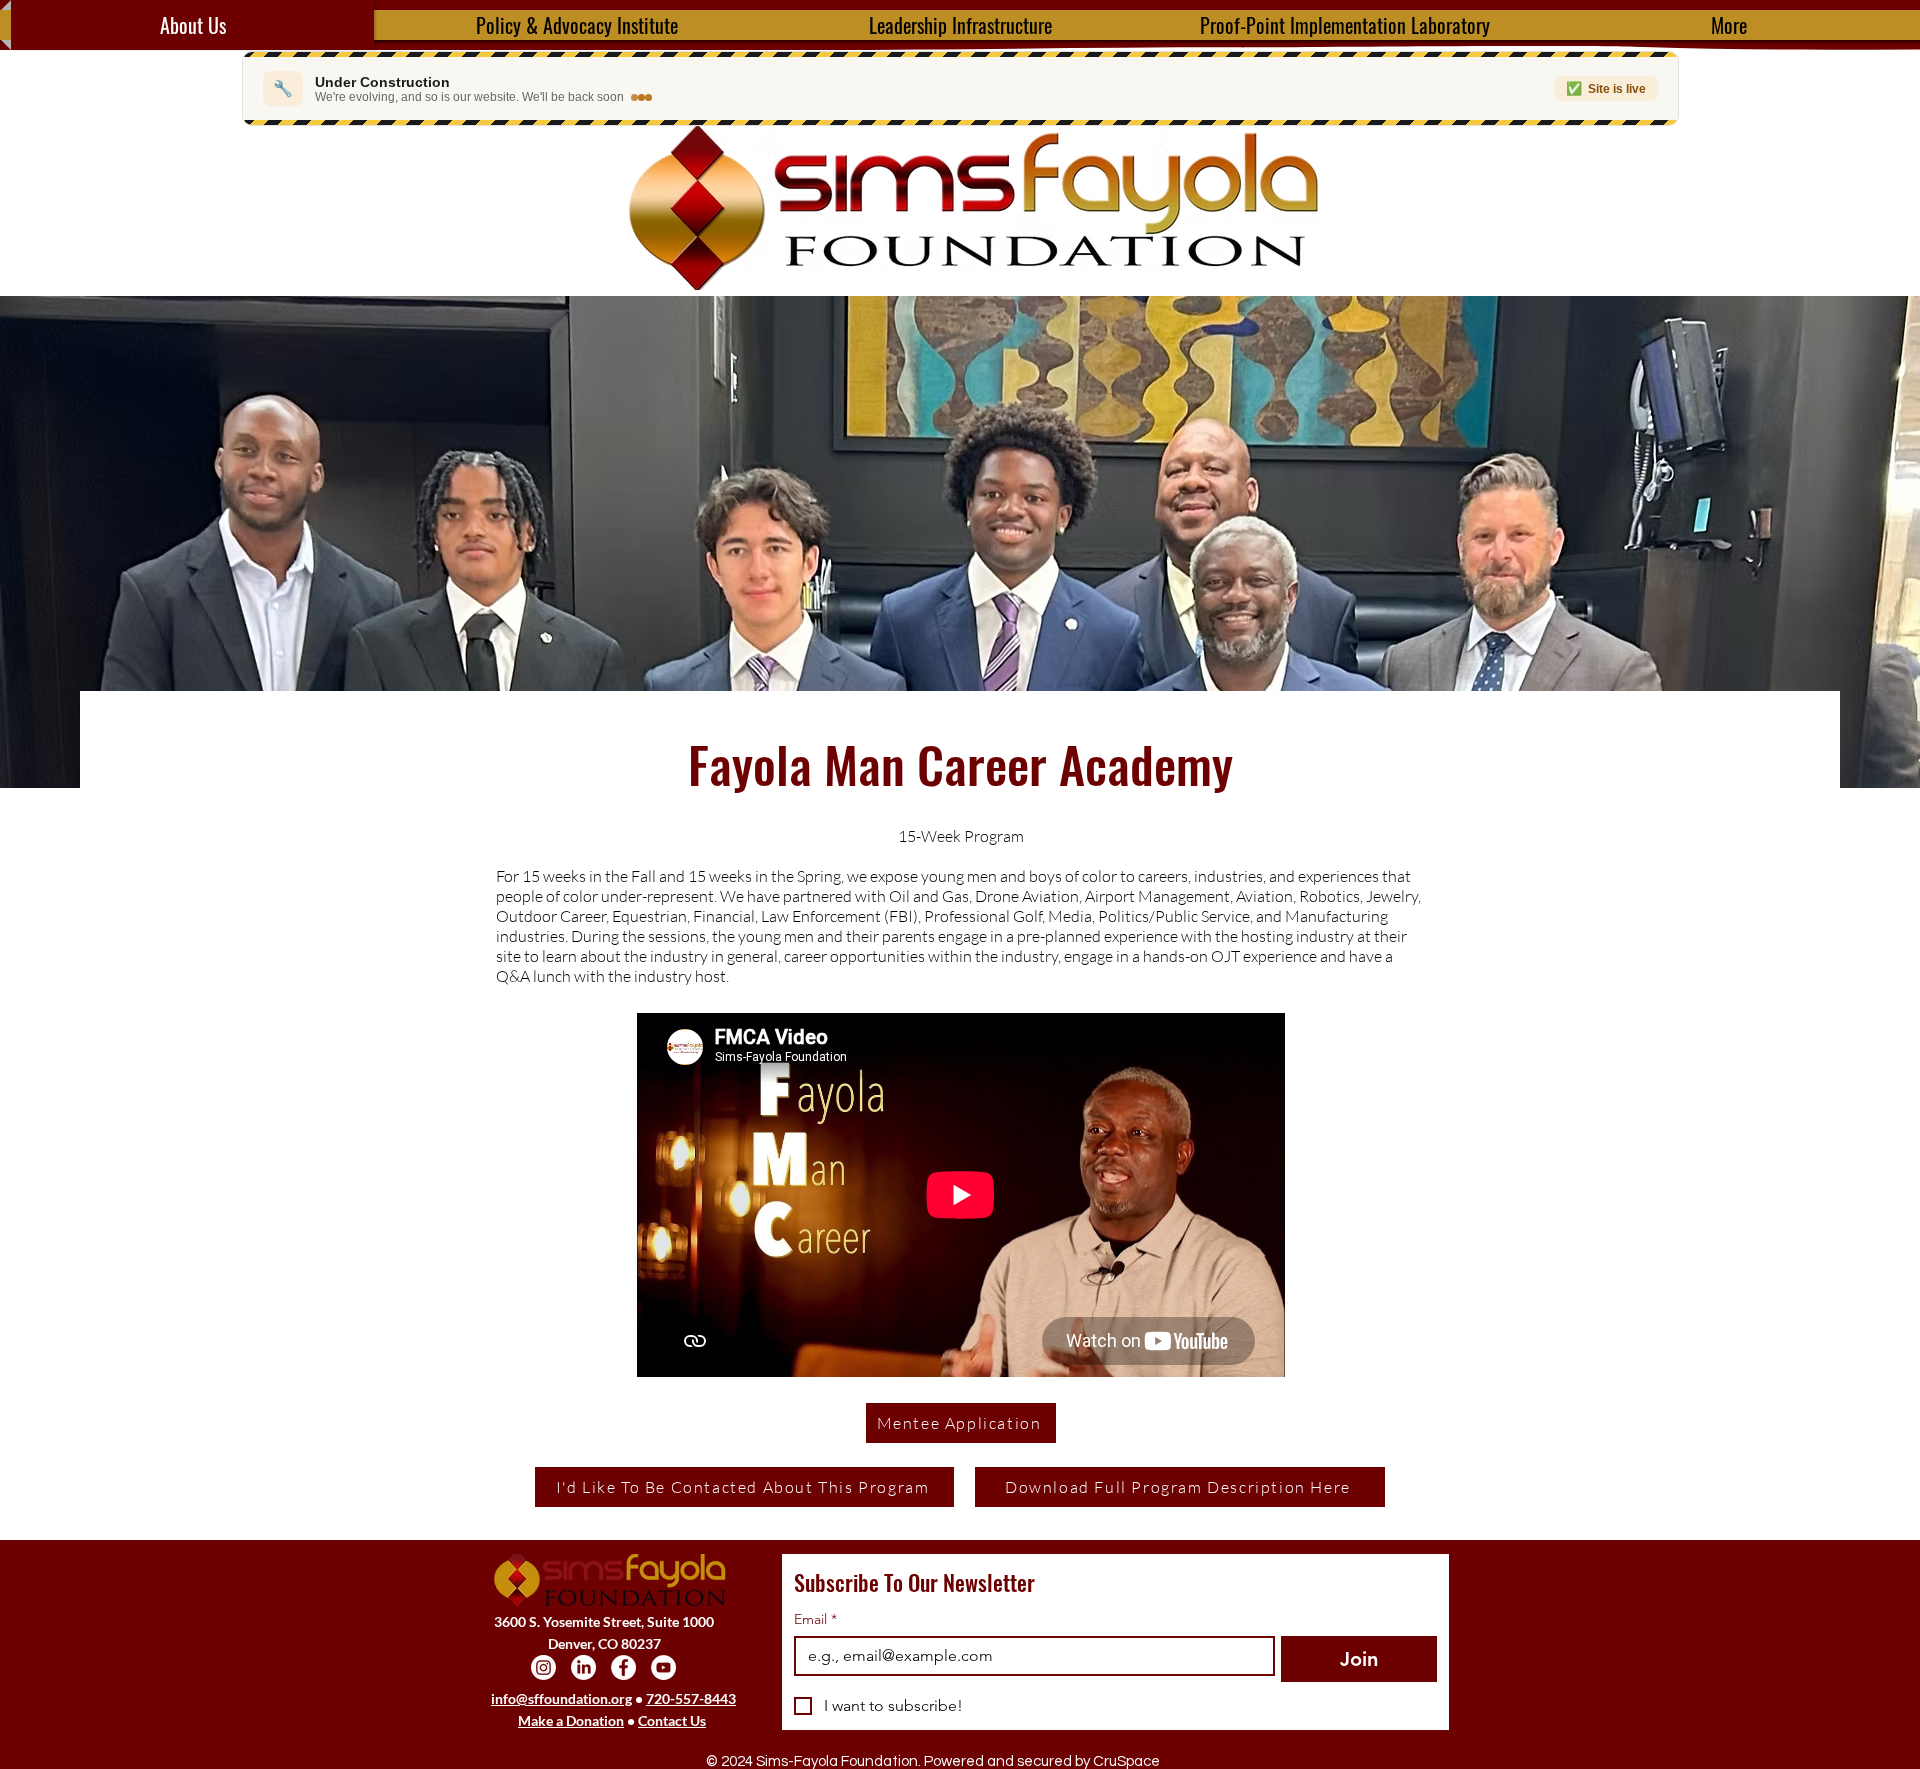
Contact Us (672, 1720)
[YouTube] (663, 1667)
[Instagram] (543, 1667)
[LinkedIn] (583, 1667)
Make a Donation (571, 1720)
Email (815, 1619)
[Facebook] (623, 1667)
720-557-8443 (691, 1698)
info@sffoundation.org (561, 1698)
